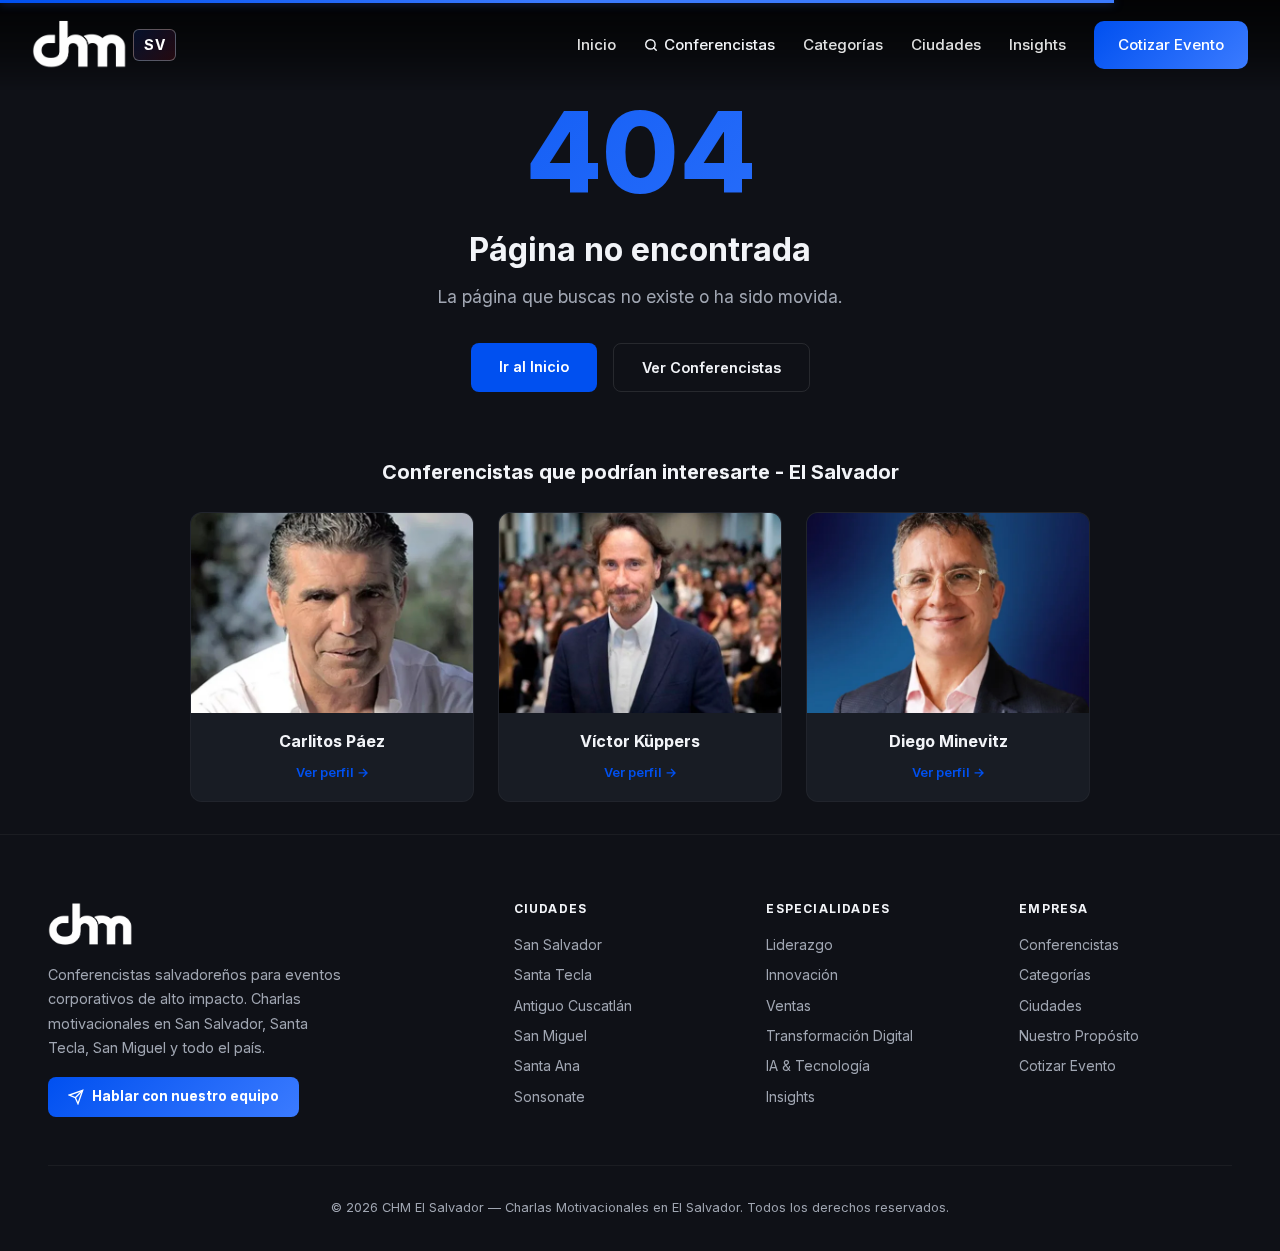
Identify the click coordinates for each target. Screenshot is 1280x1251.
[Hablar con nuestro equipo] (1228, 1133)
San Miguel (550, 1035)
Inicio (596, 44)
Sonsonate (549, 1096)
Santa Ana (547, 1065)
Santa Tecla (553, 974)
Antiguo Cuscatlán (573, 1005)
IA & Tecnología (818, 1065)
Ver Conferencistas (711, 367)
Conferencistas (719, 44)
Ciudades (946, 44)
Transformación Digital (839, 1035)
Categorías (843, 44)
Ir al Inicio (534, 366)
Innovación (802, 974)
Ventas (788, 1005)
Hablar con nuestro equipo (185, 1096)
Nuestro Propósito (1079, 1035)
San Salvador (558, 944)
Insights (1037, 44)
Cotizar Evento (1171, 44)
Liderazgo (799, 944)
